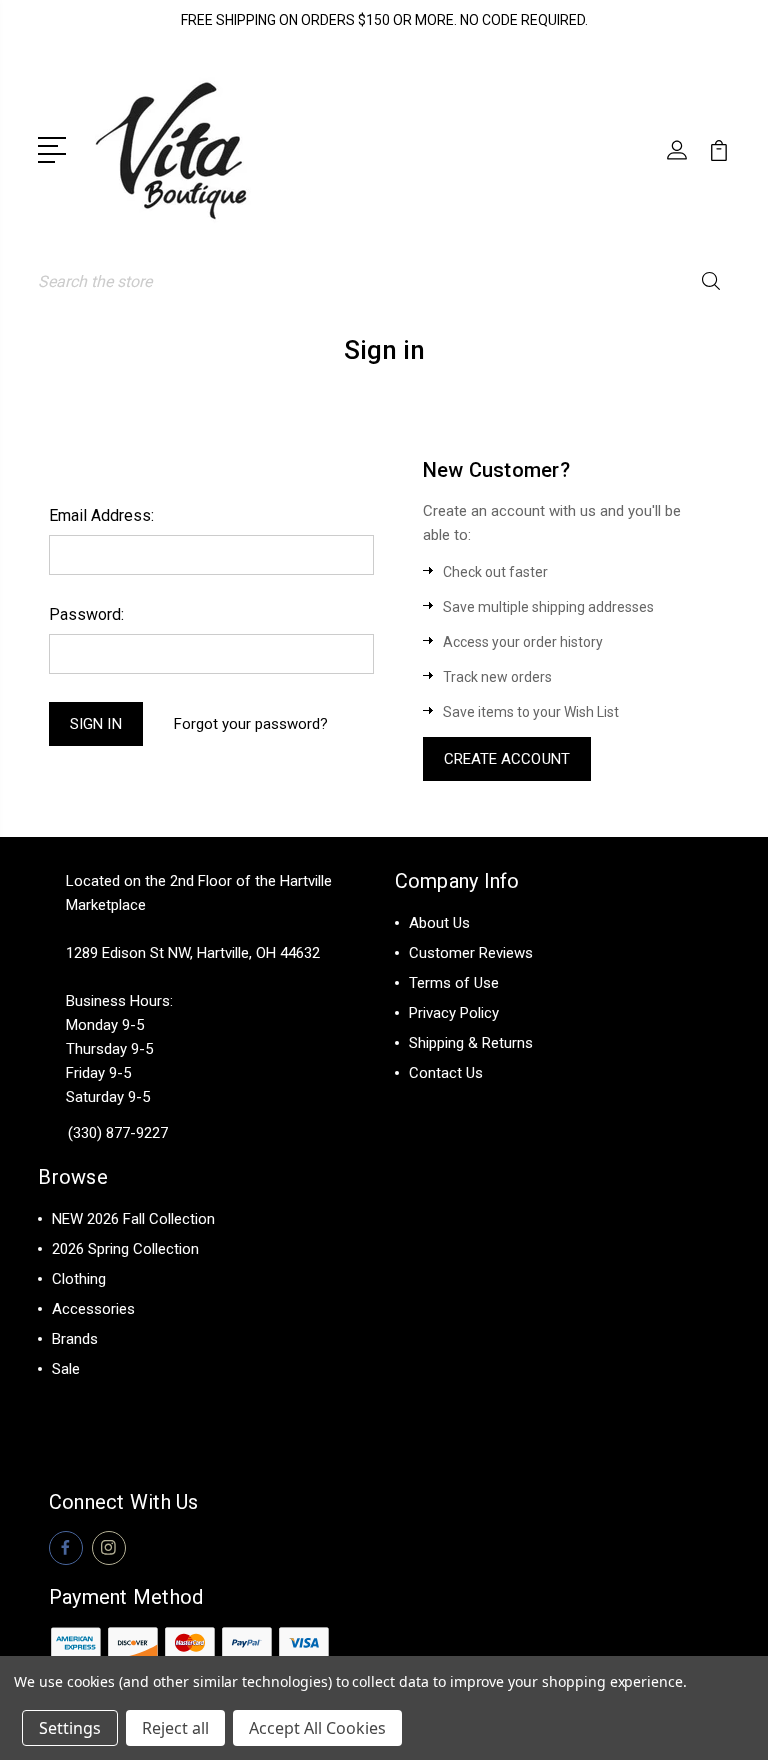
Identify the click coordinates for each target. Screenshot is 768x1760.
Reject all (175, 1728)
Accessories (93, 1309)
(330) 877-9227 (118, 1133)
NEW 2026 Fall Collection (133, 1219)
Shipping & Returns (471, 1043)
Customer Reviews (471, 953)
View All (79, 1399)
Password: (86, 614)
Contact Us (446, 1073)
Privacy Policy (454, 1013)
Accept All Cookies (317, 1728)
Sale (66, 1369)
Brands (75, 1339)
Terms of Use (454, 983)
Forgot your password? (251, 724)
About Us (439, 923)
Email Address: (101, 515)
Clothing (79, 1279)
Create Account (507, 759)
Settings (70, 1728)
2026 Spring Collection (125, 1249)
